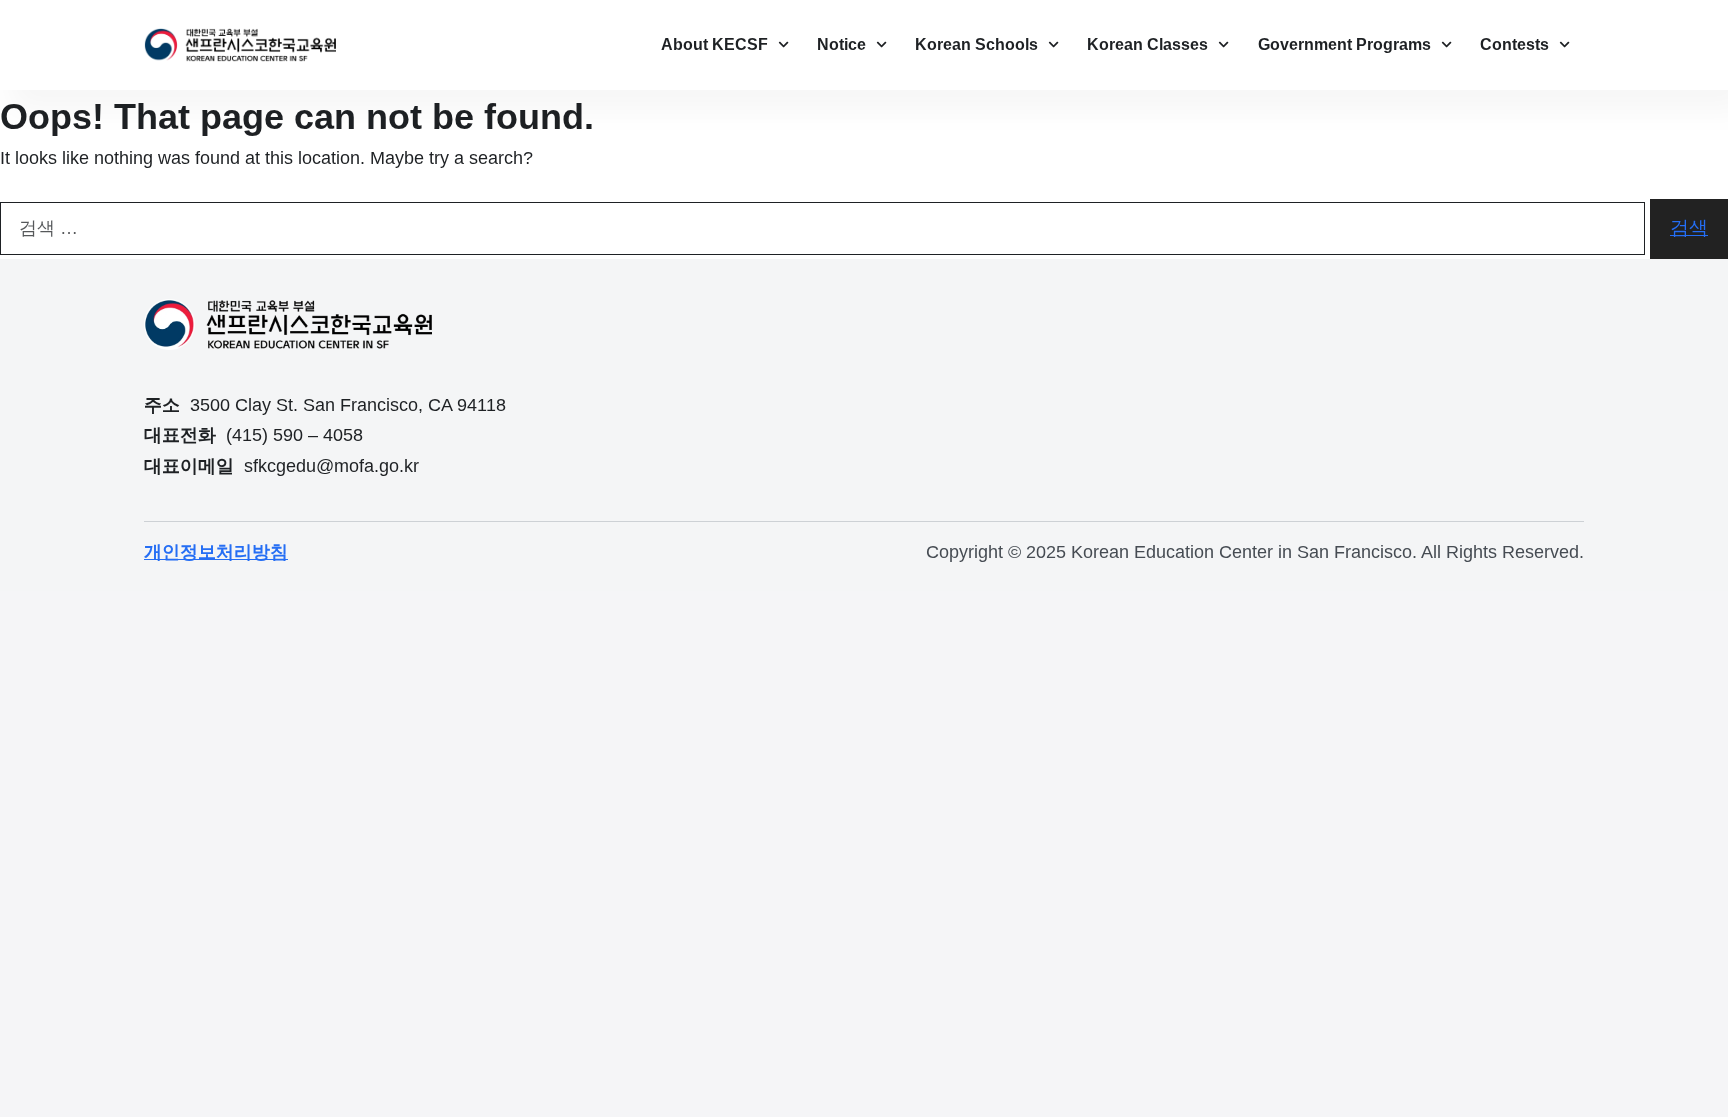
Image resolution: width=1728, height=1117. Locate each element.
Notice (841, 44)
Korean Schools (976, 44)
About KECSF (714, 44)
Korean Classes (1147, 44)
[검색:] (822, 228)
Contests (1514, 44)
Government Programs (1344, 44)
